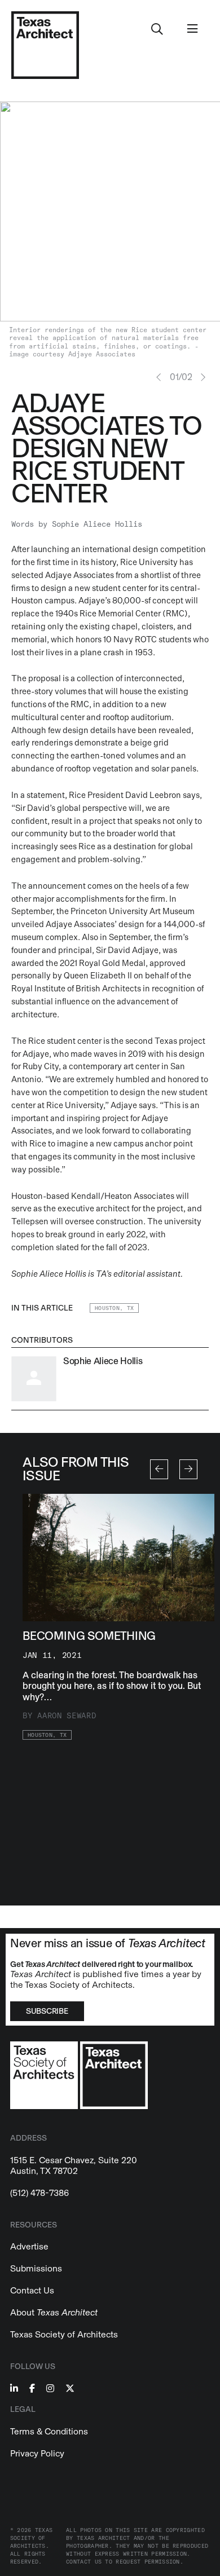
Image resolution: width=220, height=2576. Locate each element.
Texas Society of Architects (64, 2334)
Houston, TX (114, 1308)
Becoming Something (89, 1636)
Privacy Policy (37, 2453)
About (54, 2312)
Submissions (36, 2268)
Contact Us (32, 2290)
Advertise (29, 2246)
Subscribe (47, 2011)
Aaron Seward (67, 1716)
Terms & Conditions (49, 2431)
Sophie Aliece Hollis (97, 524)
